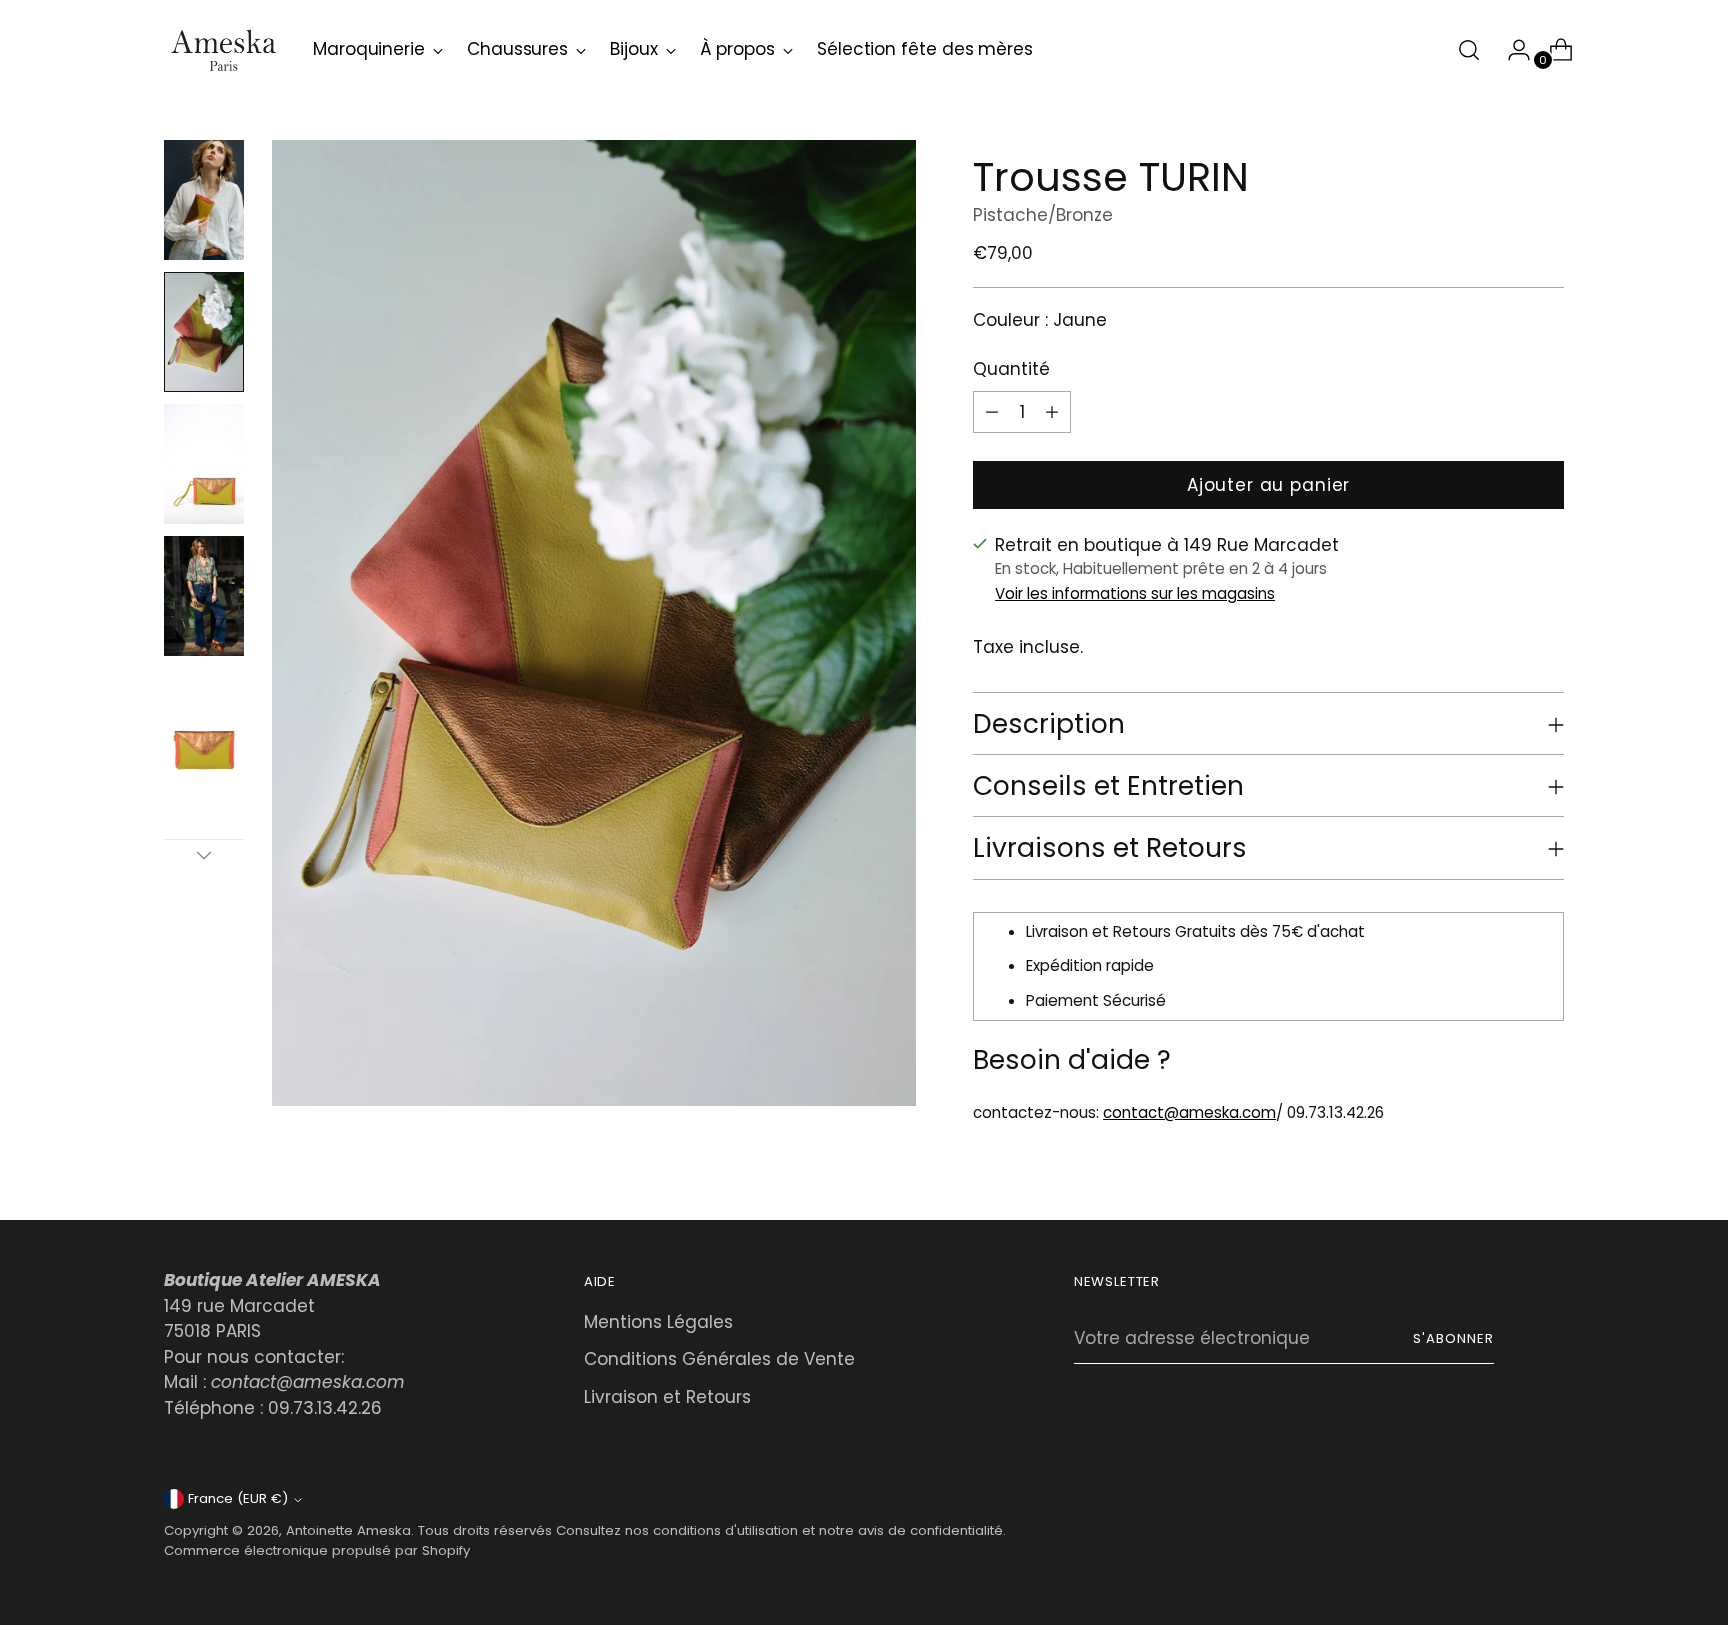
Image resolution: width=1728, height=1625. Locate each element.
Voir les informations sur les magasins (1135, 593)
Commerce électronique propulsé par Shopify (317, 1550)
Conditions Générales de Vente (719, 1359)
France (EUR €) (238, 1498)
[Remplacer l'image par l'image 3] (204, 464)
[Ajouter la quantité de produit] (992, 412)
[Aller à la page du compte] (1511, 50)
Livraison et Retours (667, 1397)
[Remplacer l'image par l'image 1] (204, 200)
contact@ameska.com (1189, 1112)
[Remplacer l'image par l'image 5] (204, 728)
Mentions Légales (658, 1322)
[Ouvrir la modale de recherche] (1469, 50)
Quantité (1011, 369)
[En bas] (204, 855)
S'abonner (1453, 1338)
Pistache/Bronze (1043, 215)
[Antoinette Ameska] (224, 50)
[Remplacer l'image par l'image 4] (204, 596)
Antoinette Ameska (348, 1530)
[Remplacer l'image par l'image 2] (204, 332)
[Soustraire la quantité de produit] (1052, 412)
